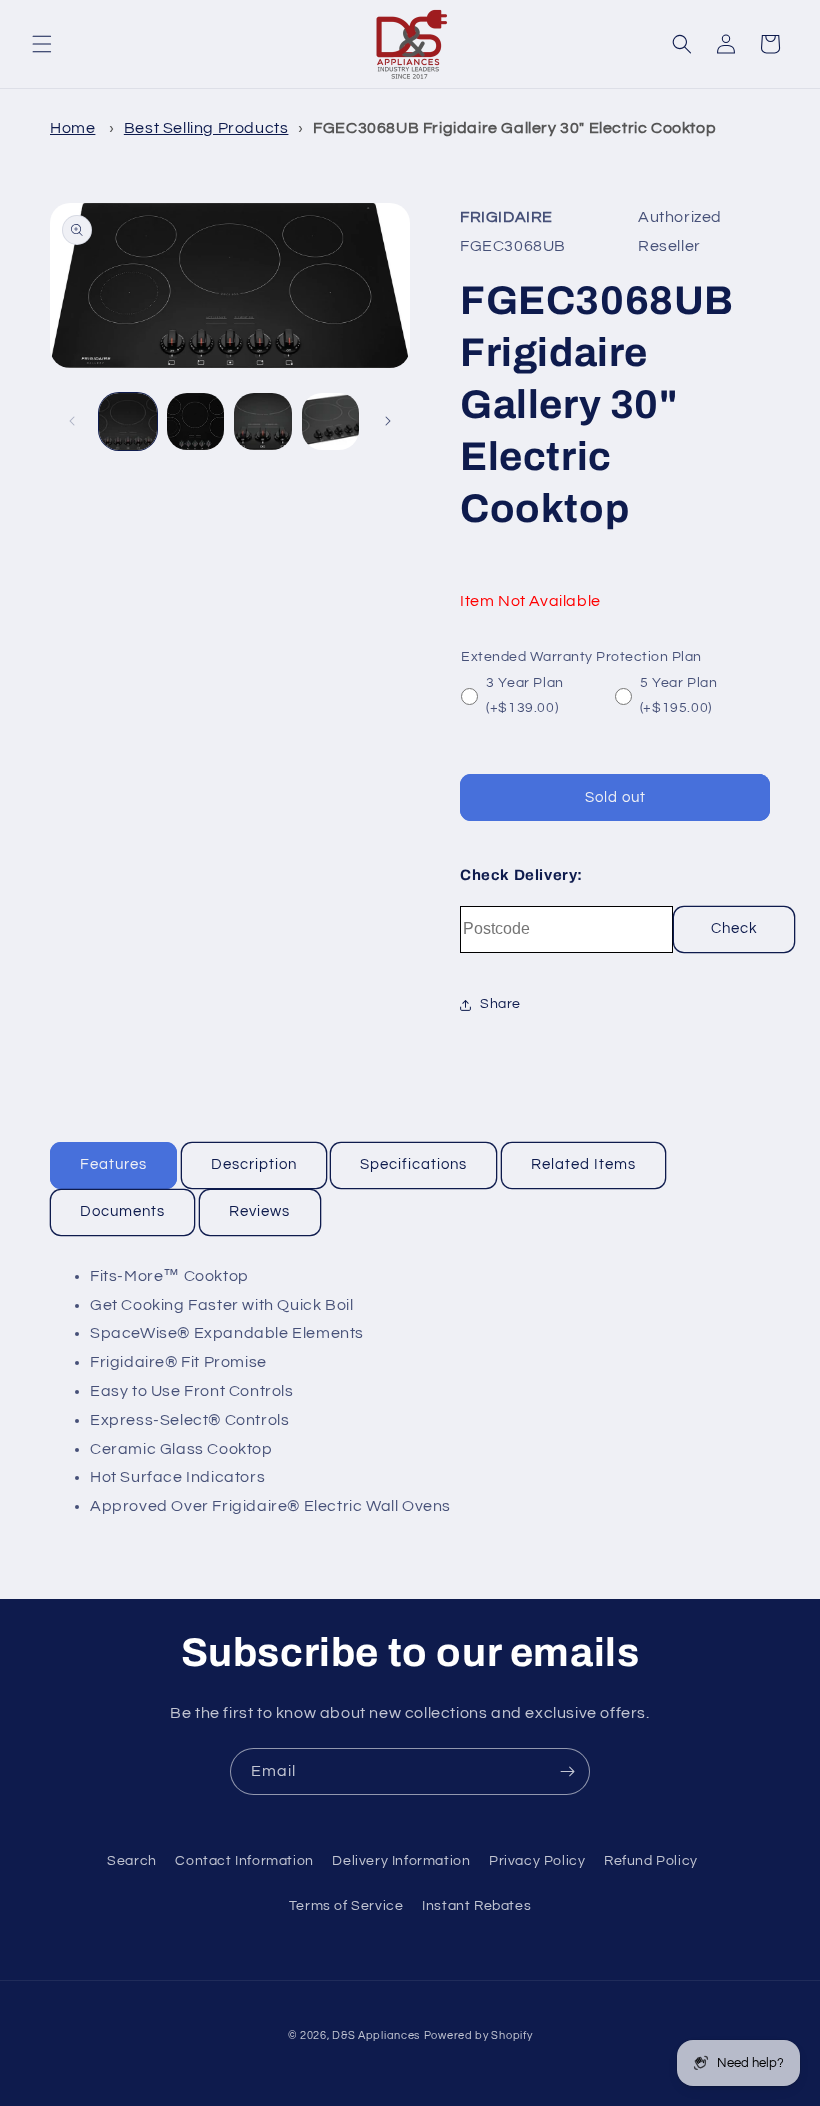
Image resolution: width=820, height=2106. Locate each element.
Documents (122, 1211)
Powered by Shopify (478, 2035)
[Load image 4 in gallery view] (331, 422)
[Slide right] (388, 421)
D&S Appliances (376, 2035)
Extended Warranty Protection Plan (581, 657)
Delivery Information (401, 1861)
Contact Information (244, 1861)
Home (72, 128)
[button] (42, 44)
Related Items (583, 1164)
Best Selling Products (206, 128)
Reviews (259, 1211)
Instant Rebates (476, 1906)
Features (113, 1164)
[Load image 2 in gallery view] (196, 422)
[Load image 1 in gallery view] (128, 422)
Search (132, 1861)
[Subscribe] (567, 1771)
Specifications (413, 1164)
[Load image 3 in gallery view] (263, 422)
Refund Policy (651, 1861)
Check (734, 928)
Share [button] (500, 1004)
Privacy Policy (537, 1861)
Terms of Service (346, 1906)
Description (254, 1164)
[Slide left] (72, 421)
